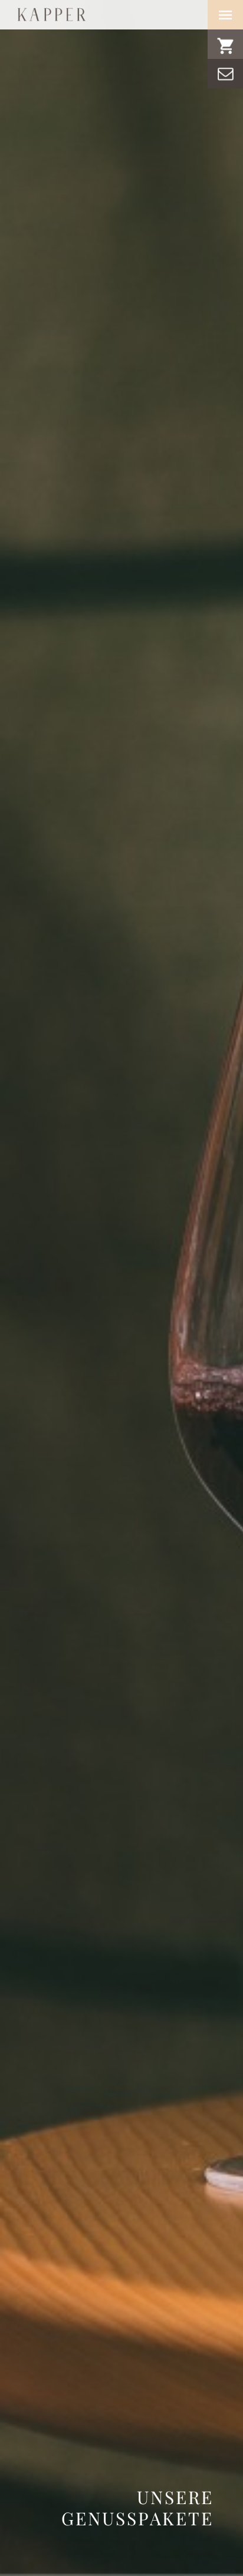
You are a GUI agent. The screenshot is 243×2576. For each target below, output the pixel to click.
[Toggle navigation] (225, 15)
